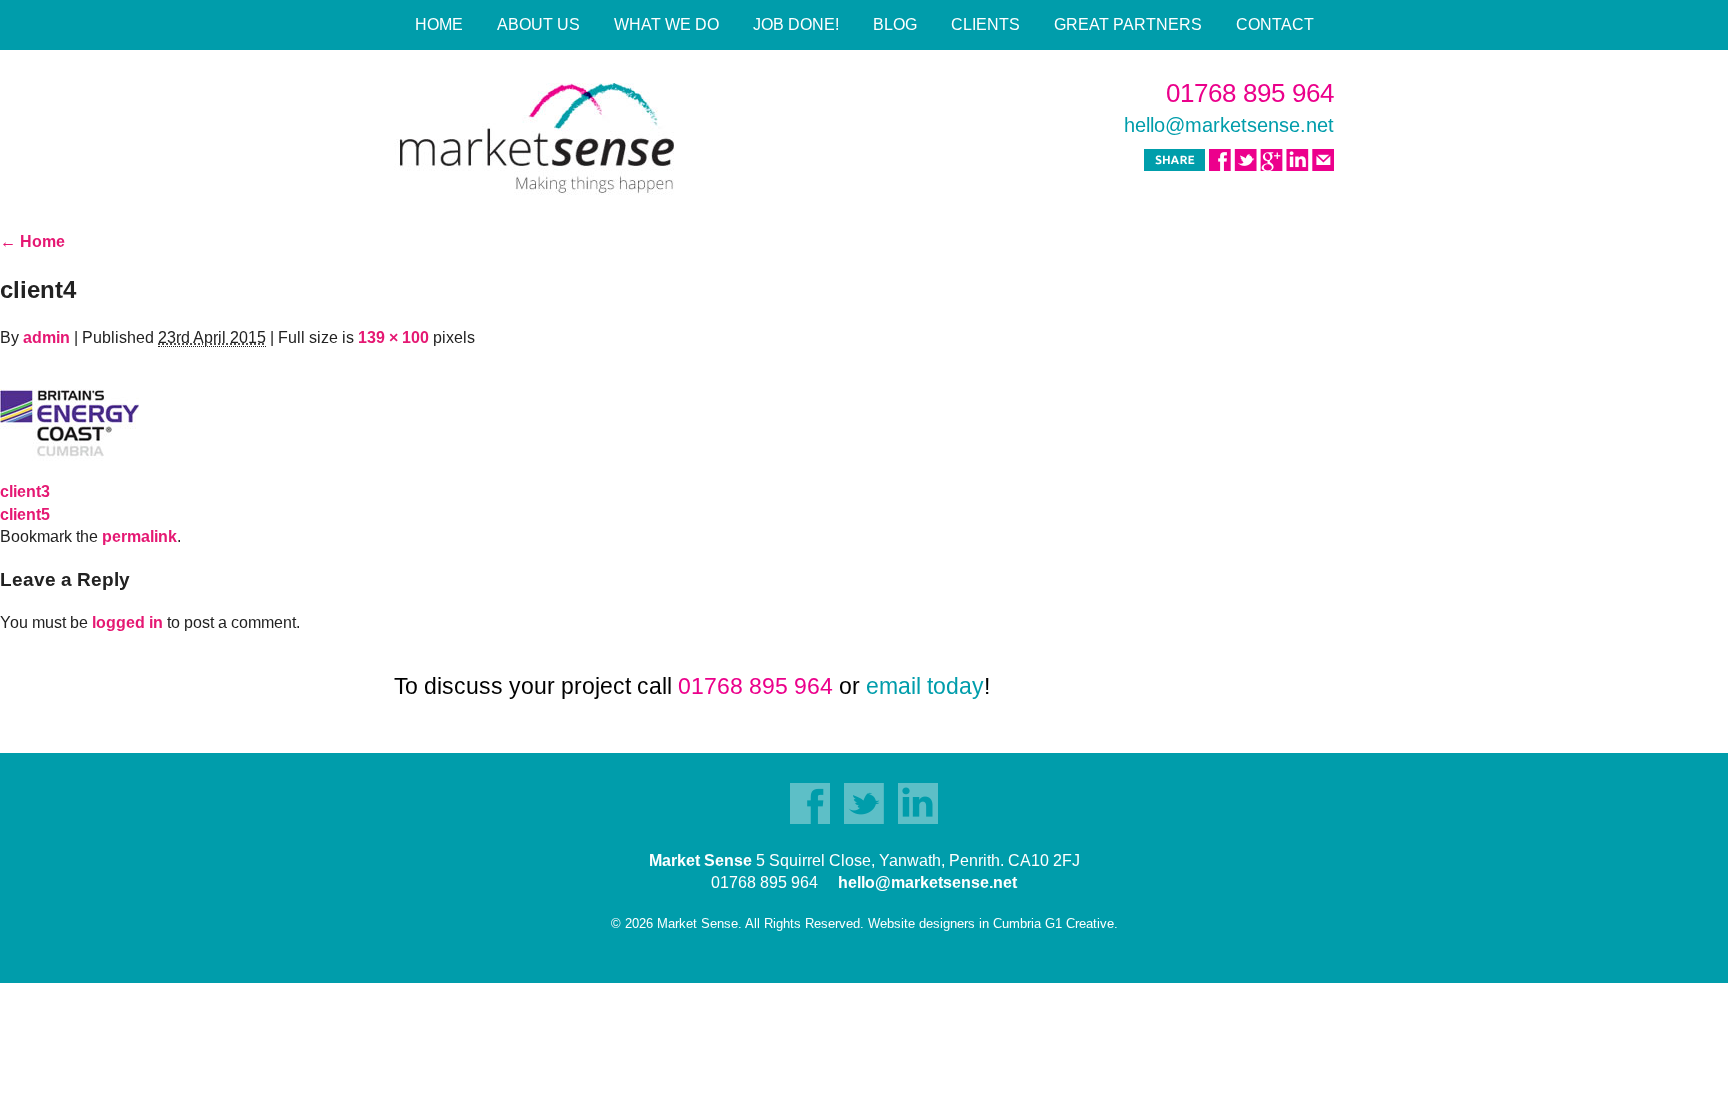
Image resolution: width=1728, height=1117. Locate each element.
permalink (139, 536)
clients (985, 24)
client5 (25, 514)
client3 (25, 491)
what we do (666, 24)
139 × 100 (393, 337)
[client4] (69, 413)
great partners (1128, 24)
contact (1275, 24)
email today (925, 686)
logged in (127, 622)
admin (46, 337)
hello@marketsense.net (1229, 125)
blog (895, 24)
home (439, 24)
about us (538, 24)
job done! (796, 24)
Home (32, 241)
